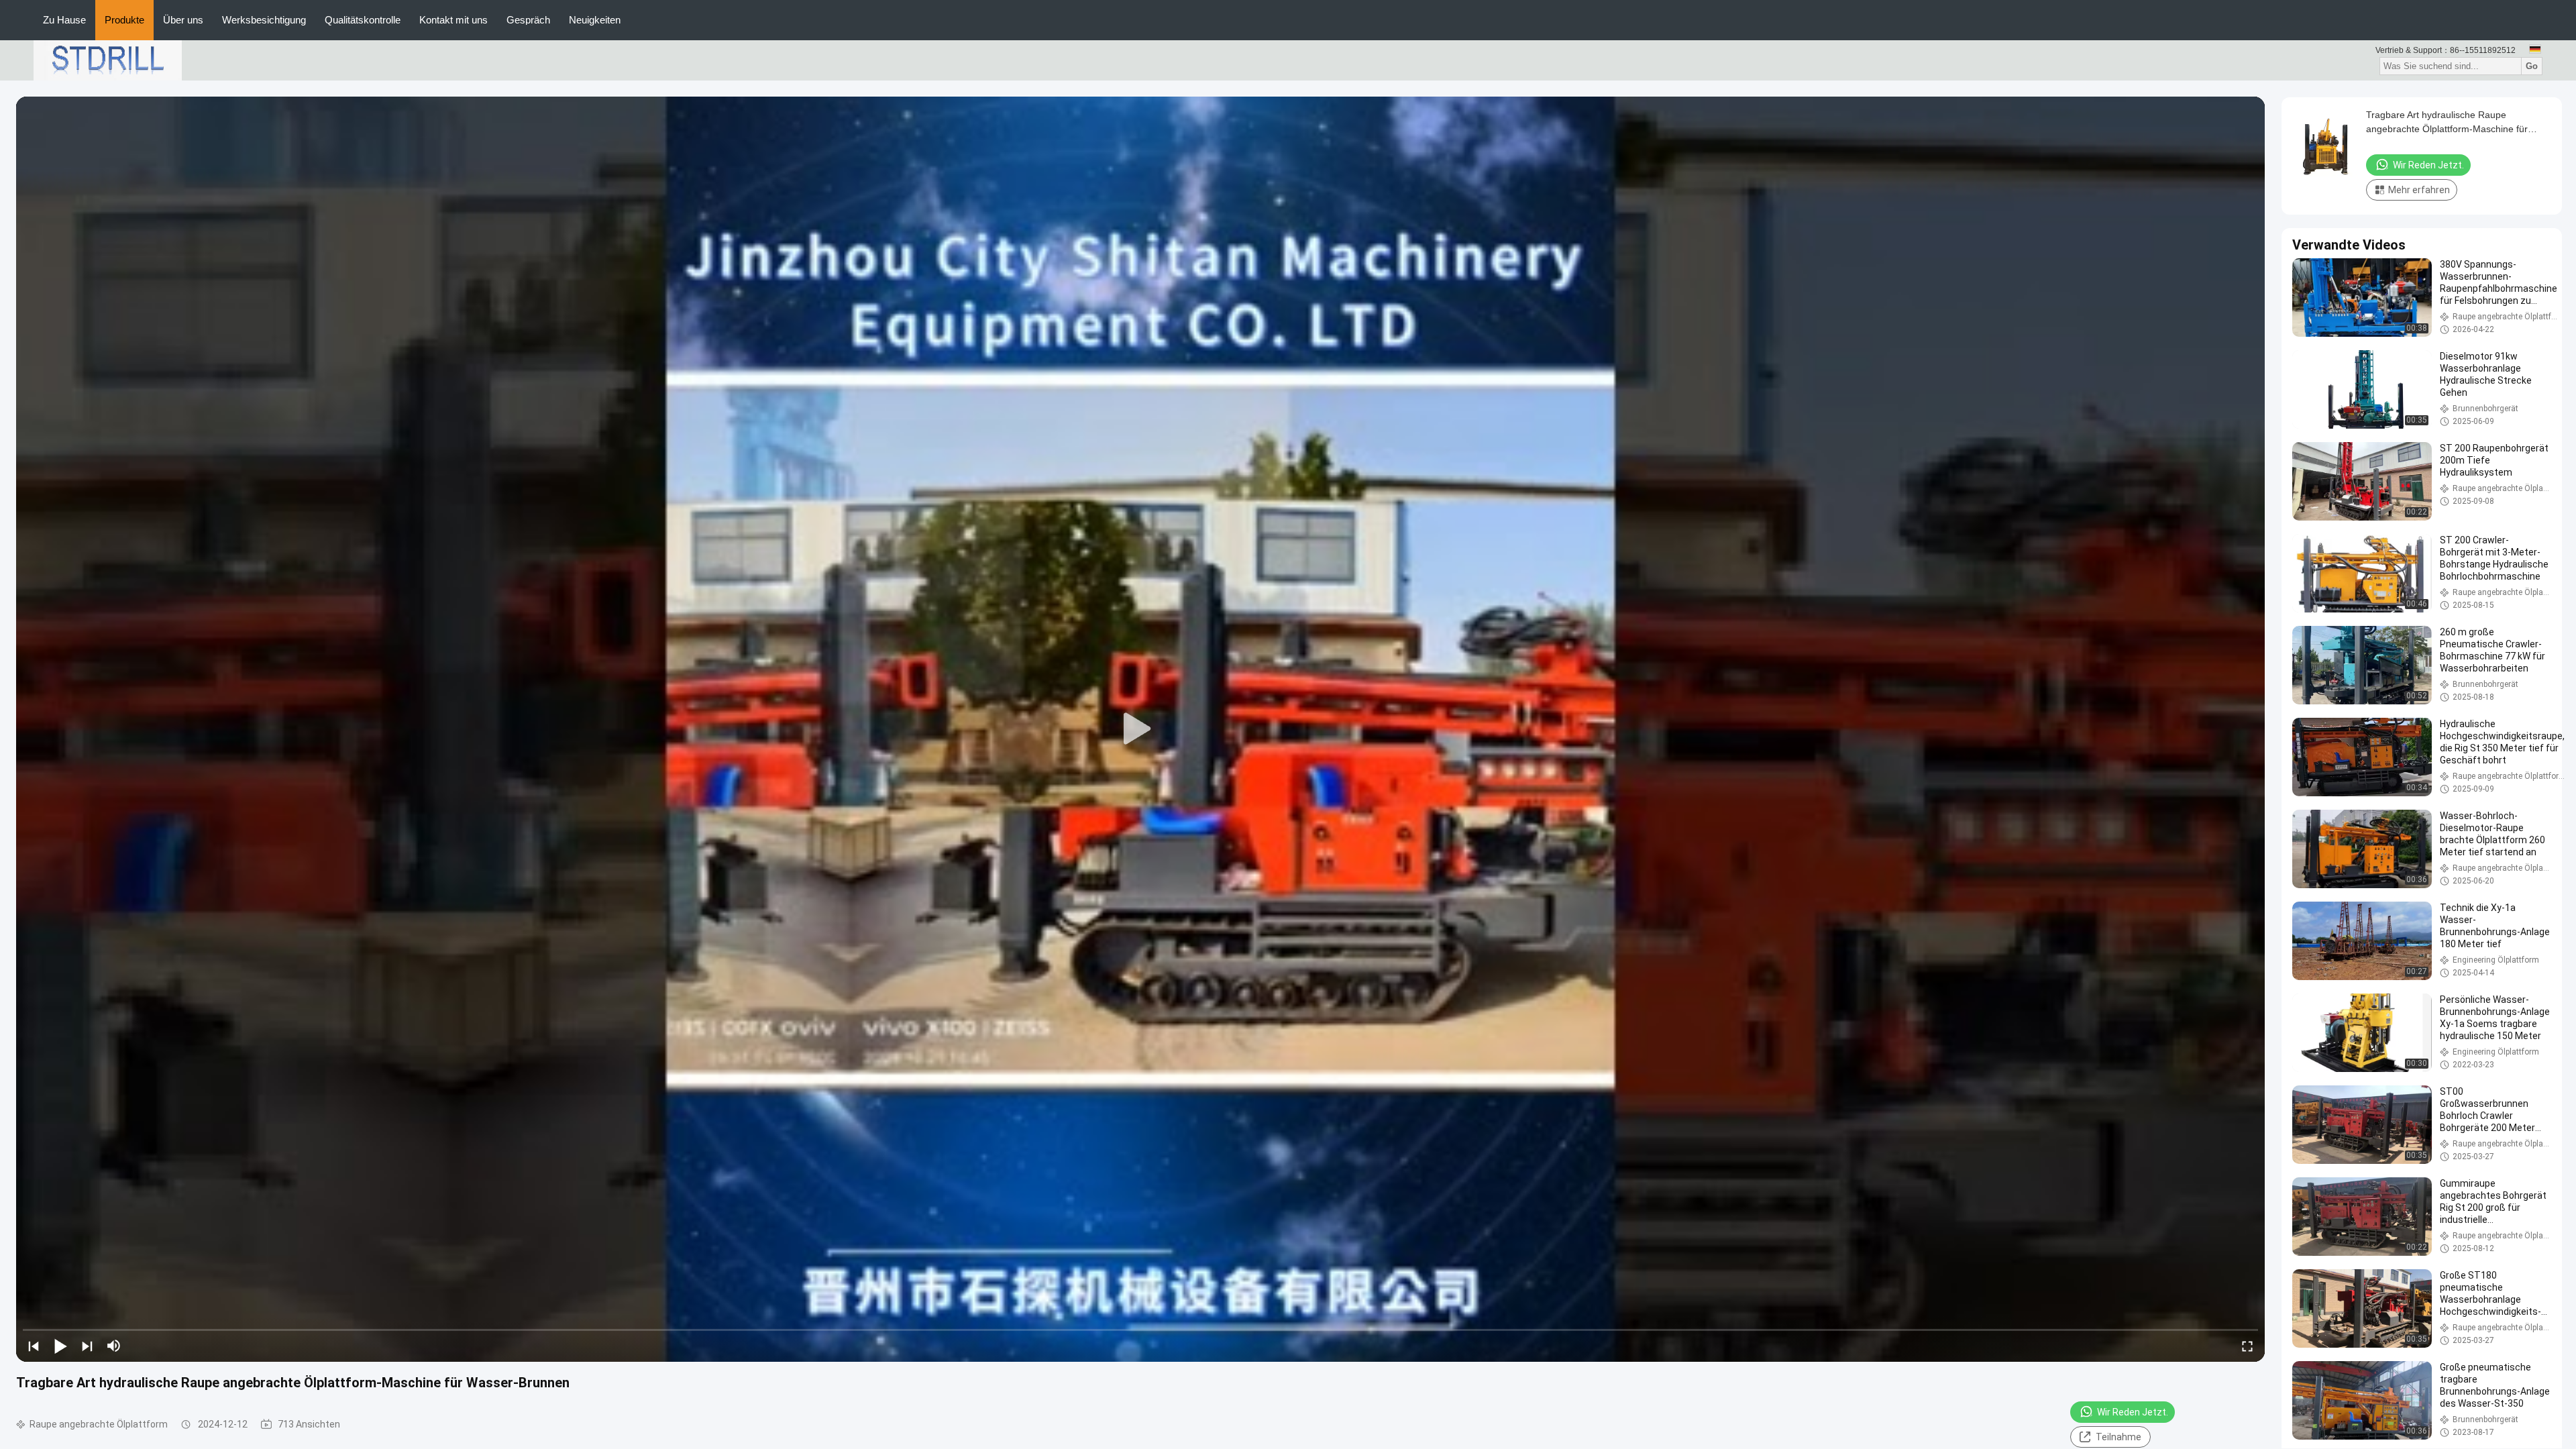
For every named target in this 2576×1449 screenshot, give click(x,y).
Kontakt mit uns (453, 20)
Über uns (183, 20)
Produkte (124, 20)
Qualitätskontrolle (363, 20)
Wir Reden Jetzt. (2133, 1412)
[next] (87, 1346)
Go (2532, 66)
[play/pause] (60, 1346)
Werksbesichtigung (264, 20)
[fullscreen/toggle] (2247, 1346)
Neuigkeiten (595, 20)
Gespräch (528, 20)
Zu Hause (64, 20)
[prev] (34, 1346)
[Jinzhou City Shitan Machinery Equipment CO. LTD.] (108, 60)
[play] (1140, 729)
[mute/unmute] (114, 1346)
